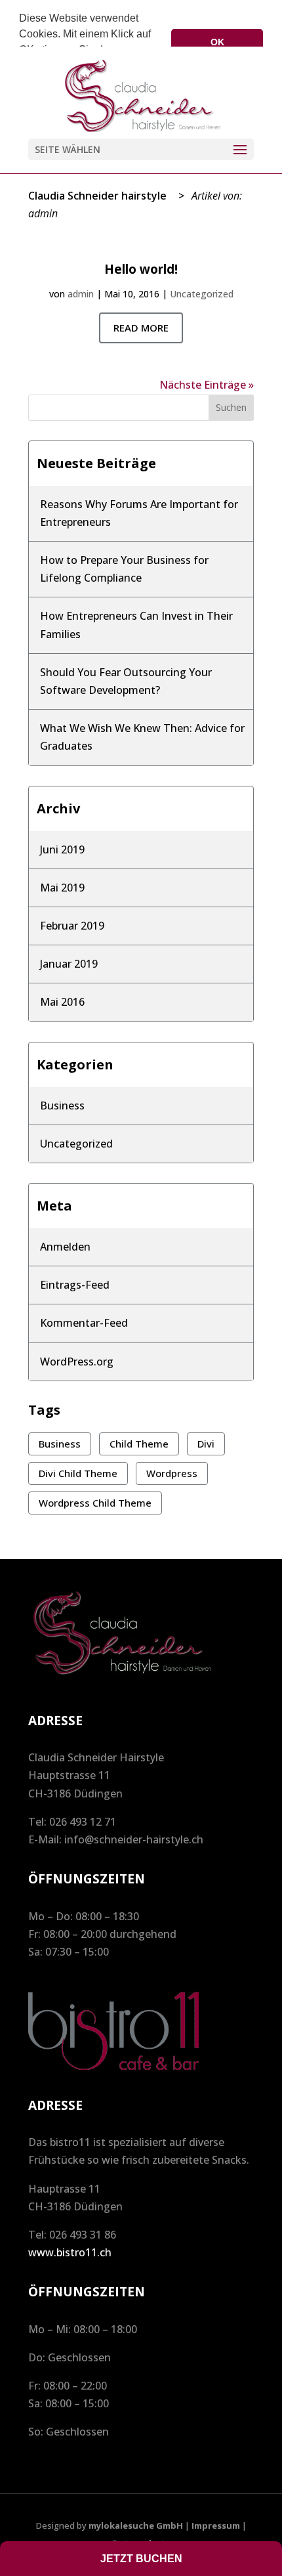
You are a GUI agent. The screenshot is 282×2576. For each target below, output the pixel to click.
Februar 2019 (72, 926)
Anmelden (65, 1247)
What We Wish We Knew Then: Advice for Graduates (142, 737)
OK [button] (217, 42)
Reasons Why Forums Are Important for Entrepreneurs (139, 513)
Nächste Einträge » (207, 385)
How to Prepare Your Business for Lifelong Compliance (124, 569)
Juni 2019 (62, 849)
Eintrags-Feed (75, 1285)
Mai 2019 (62, 888)
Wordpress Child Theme (95, 1503)
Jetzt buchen (141, 2559)
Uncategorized (202, 294)
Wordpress (172, 1473)
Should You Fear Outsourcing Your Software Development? (126, 681)
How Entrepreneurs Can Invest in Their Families (136, 625)
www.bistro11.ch (70, 2252)
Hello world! (141, 269)
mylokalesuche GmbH (136, 2525)
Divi (206, 1444)
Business (62, 1106)
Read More (141, 328)
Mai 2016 (62, 1002)
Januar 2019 (69, 964)
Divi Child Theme (78, 1473)
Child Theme (139, 1444)
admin (81, 294)
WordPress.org (77, 1362)
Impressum (216, 2525)
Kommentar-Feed (84, 1323)
